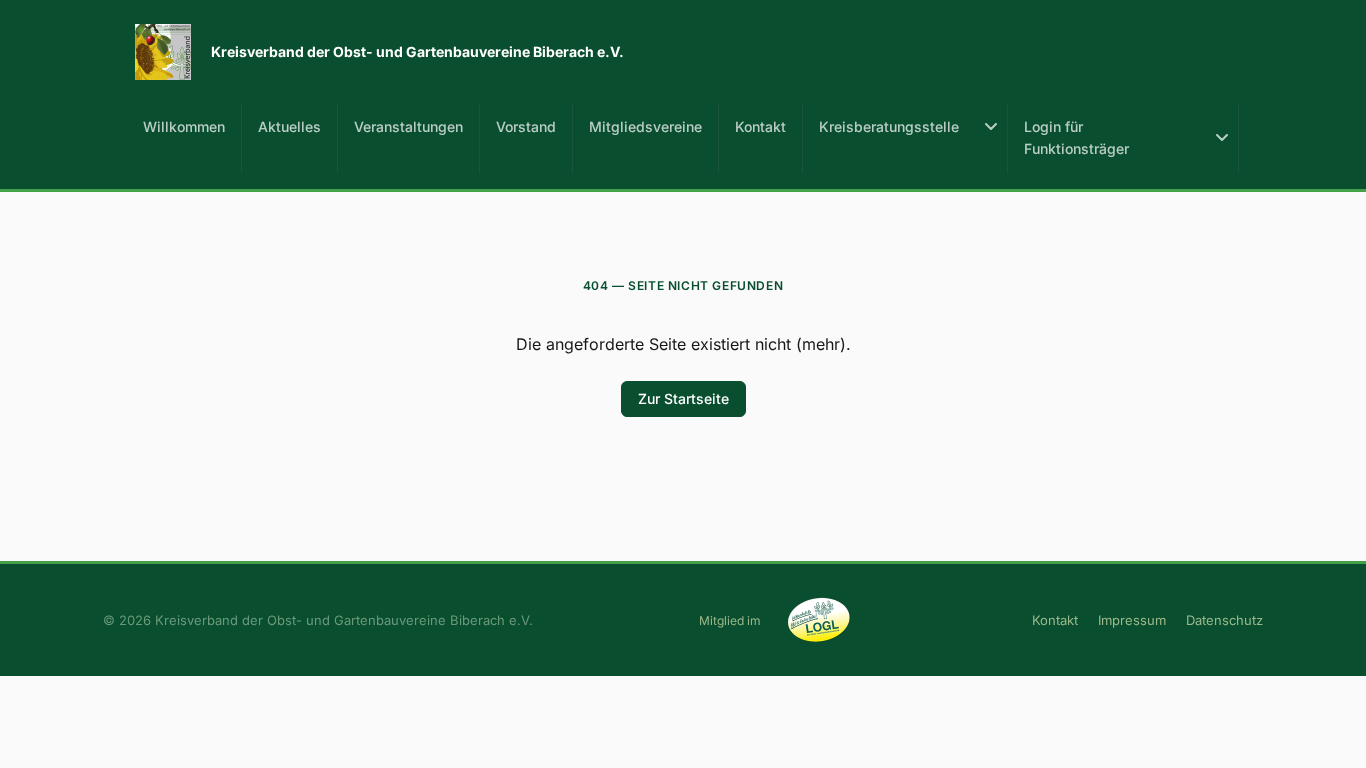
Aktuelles (289, 126)
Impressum (1132, 620)
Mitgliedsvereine (645, 126)
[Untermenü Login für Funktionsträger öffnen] (1222, 138)
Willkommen (184, 126)
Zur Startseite (683, 398)
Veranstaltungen (408, 126)
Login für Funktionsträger (1076, 137)
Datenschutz (1224, 620)
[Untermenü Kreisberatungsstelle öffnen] (991, 127)
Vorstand (526, 126)
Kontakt (760, 126)
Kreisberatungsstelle (889, 126)
